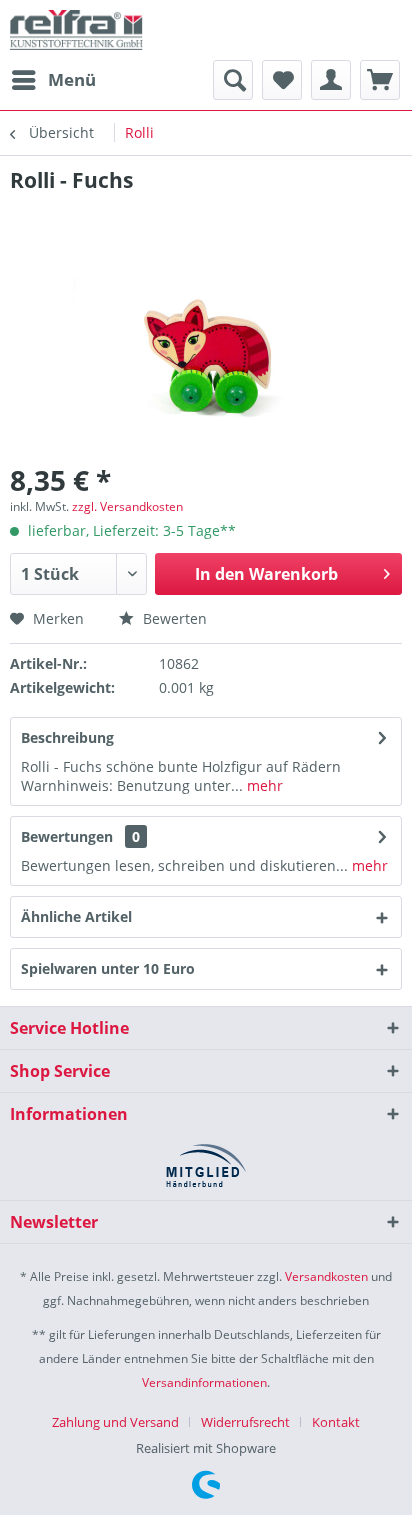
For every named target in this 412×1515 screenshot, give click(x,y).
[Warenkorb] (380, 80)
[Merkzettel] (282, 80)
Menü (72, 79)
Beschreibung (67, 737)
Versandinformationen (204, 1382)
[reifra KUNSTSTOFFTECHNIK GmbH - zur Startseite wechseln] (76, 30)
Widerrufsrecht (245, 1422)
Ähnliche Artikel (76, 916)
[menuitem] (53, 80)
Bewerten (173, 618)
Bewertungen (67, 836)
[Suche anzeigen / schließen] (233, 80)
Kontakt (336, 1422)
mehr (263, 785)
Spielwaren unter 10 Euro (108, 968)
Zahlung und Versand (115, 1422)
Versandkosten (326, 1276)
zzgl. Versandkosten (127, 506)
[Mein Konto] (331, 80)
